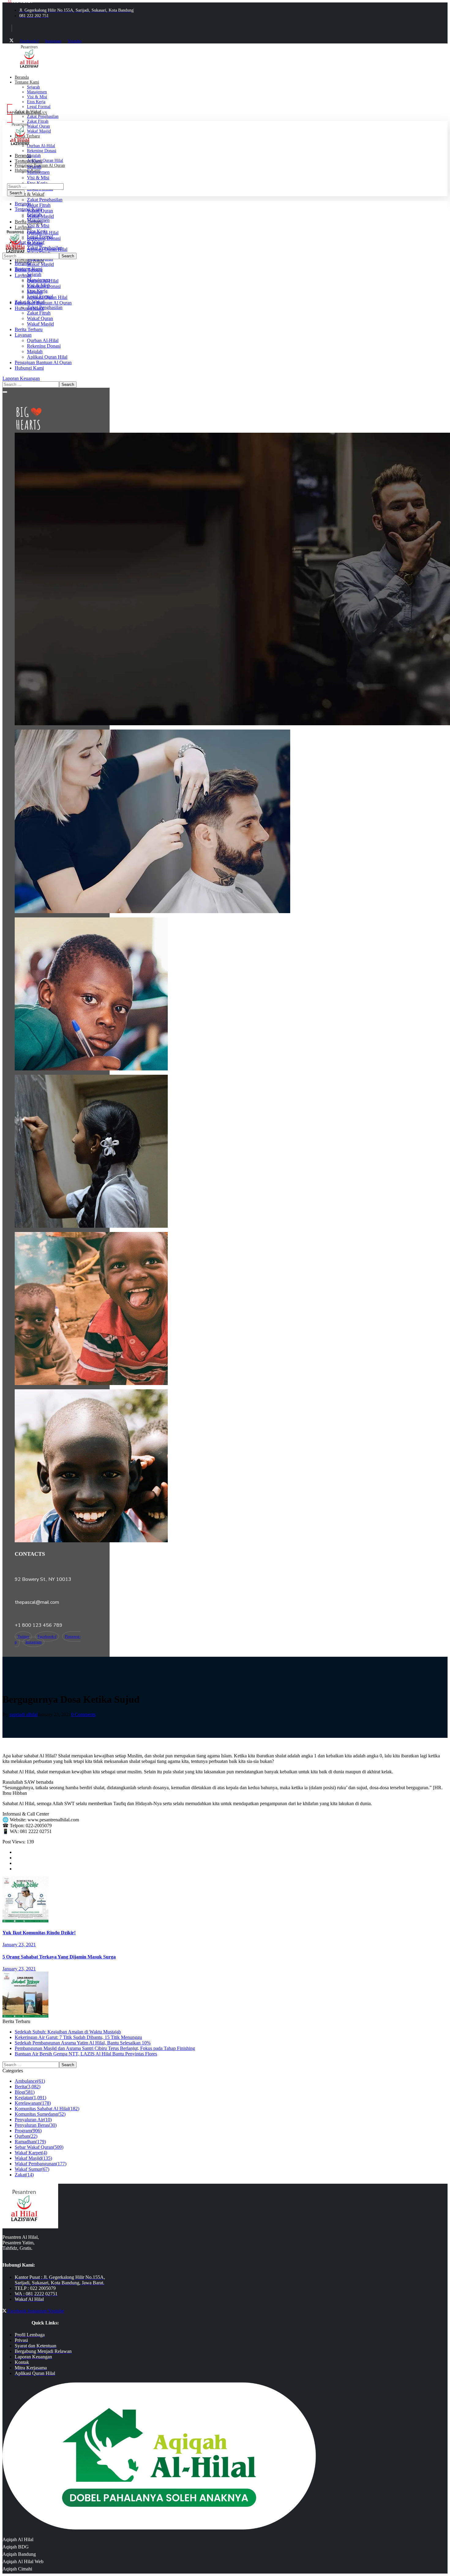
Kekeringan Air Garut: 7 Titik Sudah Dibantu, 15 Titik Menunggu (78, 2037)
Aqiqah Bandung (19, 2554)
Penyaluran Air (33, 2120)
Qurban (26, 2136)
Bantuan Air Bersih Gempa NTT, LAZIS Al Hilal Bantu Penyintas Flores (86, 2054)
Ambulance (30, 2081)
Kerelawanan (33, 2103)
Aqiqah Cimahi (17, 2569)
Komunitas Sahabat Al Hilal (47, 2109)
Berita (28, 2087)
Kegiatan (30, 2098)
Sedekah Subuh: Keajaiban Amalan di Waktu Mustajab (68, 2032)
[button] (225, 379)
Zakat (24, 2175)
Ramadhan (30, 2142)
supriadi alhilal (24, 1714)
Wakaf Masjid (33, 2158)
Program (28, 2131)
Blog (25, 2092)
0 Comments (83, 1714)
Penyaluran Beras (36, 2125)
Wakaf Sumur (32, 2169)
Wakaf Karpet (31, 2153)
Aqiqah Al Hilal (18, 2539)
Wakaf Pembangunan (41, 2164)
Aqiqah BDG (16, 2547)
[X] (11, 41)
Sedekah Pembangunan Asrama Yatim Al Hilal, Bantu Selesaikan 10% (83, 2043)
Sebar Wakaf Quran (39, 2147)
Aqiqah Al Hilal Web (23, 2561)
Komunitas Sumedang (40, 2114)
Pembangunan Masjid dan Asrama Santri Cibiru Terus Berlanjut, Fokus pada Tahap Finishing (105, 2048)
